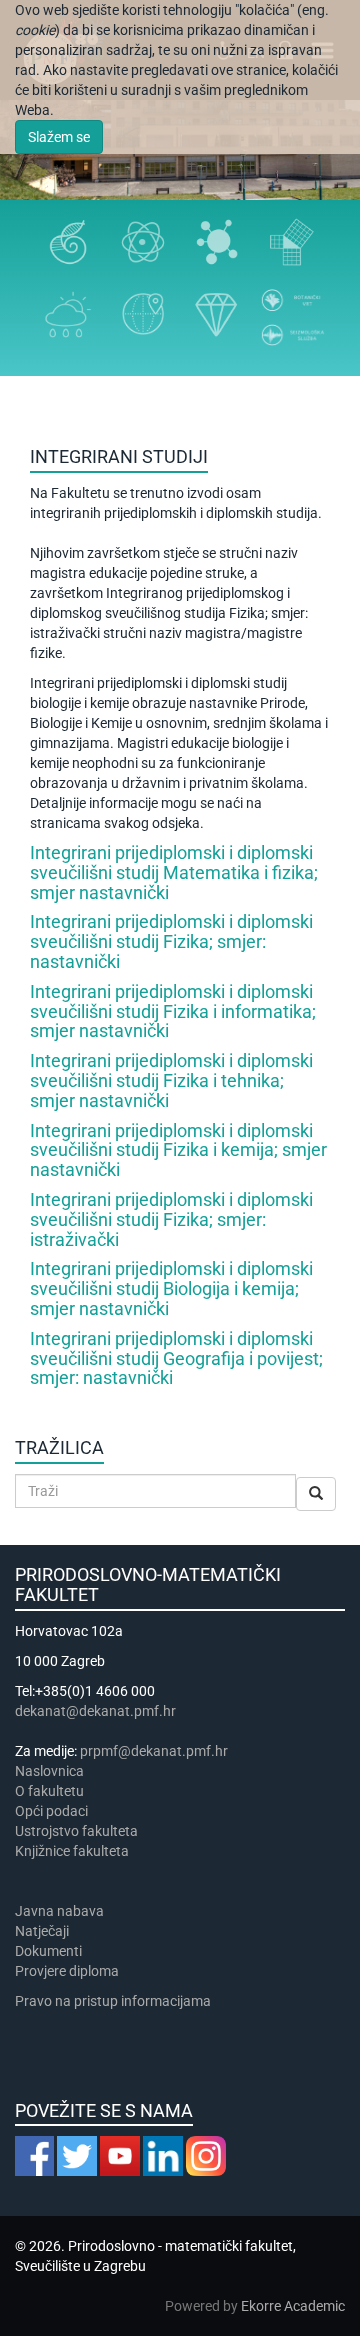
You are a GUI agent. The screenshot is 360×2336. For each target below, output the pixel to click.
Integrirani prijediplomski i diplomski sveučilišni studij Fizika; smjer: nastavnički (171, 941)
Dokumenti (48, 1951)
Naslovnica (49, 1771)
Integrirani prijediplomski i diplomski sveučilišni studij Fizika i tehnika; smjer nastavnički (171, 1080)
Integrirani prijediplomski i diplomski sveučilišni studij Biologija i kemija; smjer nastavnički (171, 1288)
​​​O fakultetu (49, 1791)
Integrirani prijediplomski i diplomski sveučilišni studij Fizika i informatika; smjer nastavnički (173, 1011)
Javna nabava (59, 1911)
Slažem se (59, 137)
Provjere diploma (67, 1971)
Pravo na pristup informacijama (116, 2001)
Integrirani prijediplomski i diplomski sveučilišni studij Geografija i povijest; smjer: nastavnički (176, 1358)
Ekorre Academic (293, 2306)
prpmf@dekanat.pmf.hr (154, 1751)
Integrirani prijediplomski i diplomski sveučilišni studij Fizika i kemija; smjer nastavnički (178, 1150)
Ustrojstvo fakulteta (76, 1831)
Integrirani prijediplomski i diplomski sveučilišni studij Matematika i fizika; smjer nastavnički (174, 872)
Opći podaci (51, 1811)
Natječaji (42, 1931)
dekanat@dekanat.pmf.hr (95, 1711)
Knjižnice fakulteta (72, 1851)
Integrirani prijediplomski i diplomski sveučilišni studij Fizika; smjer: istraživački (171, 1219)
